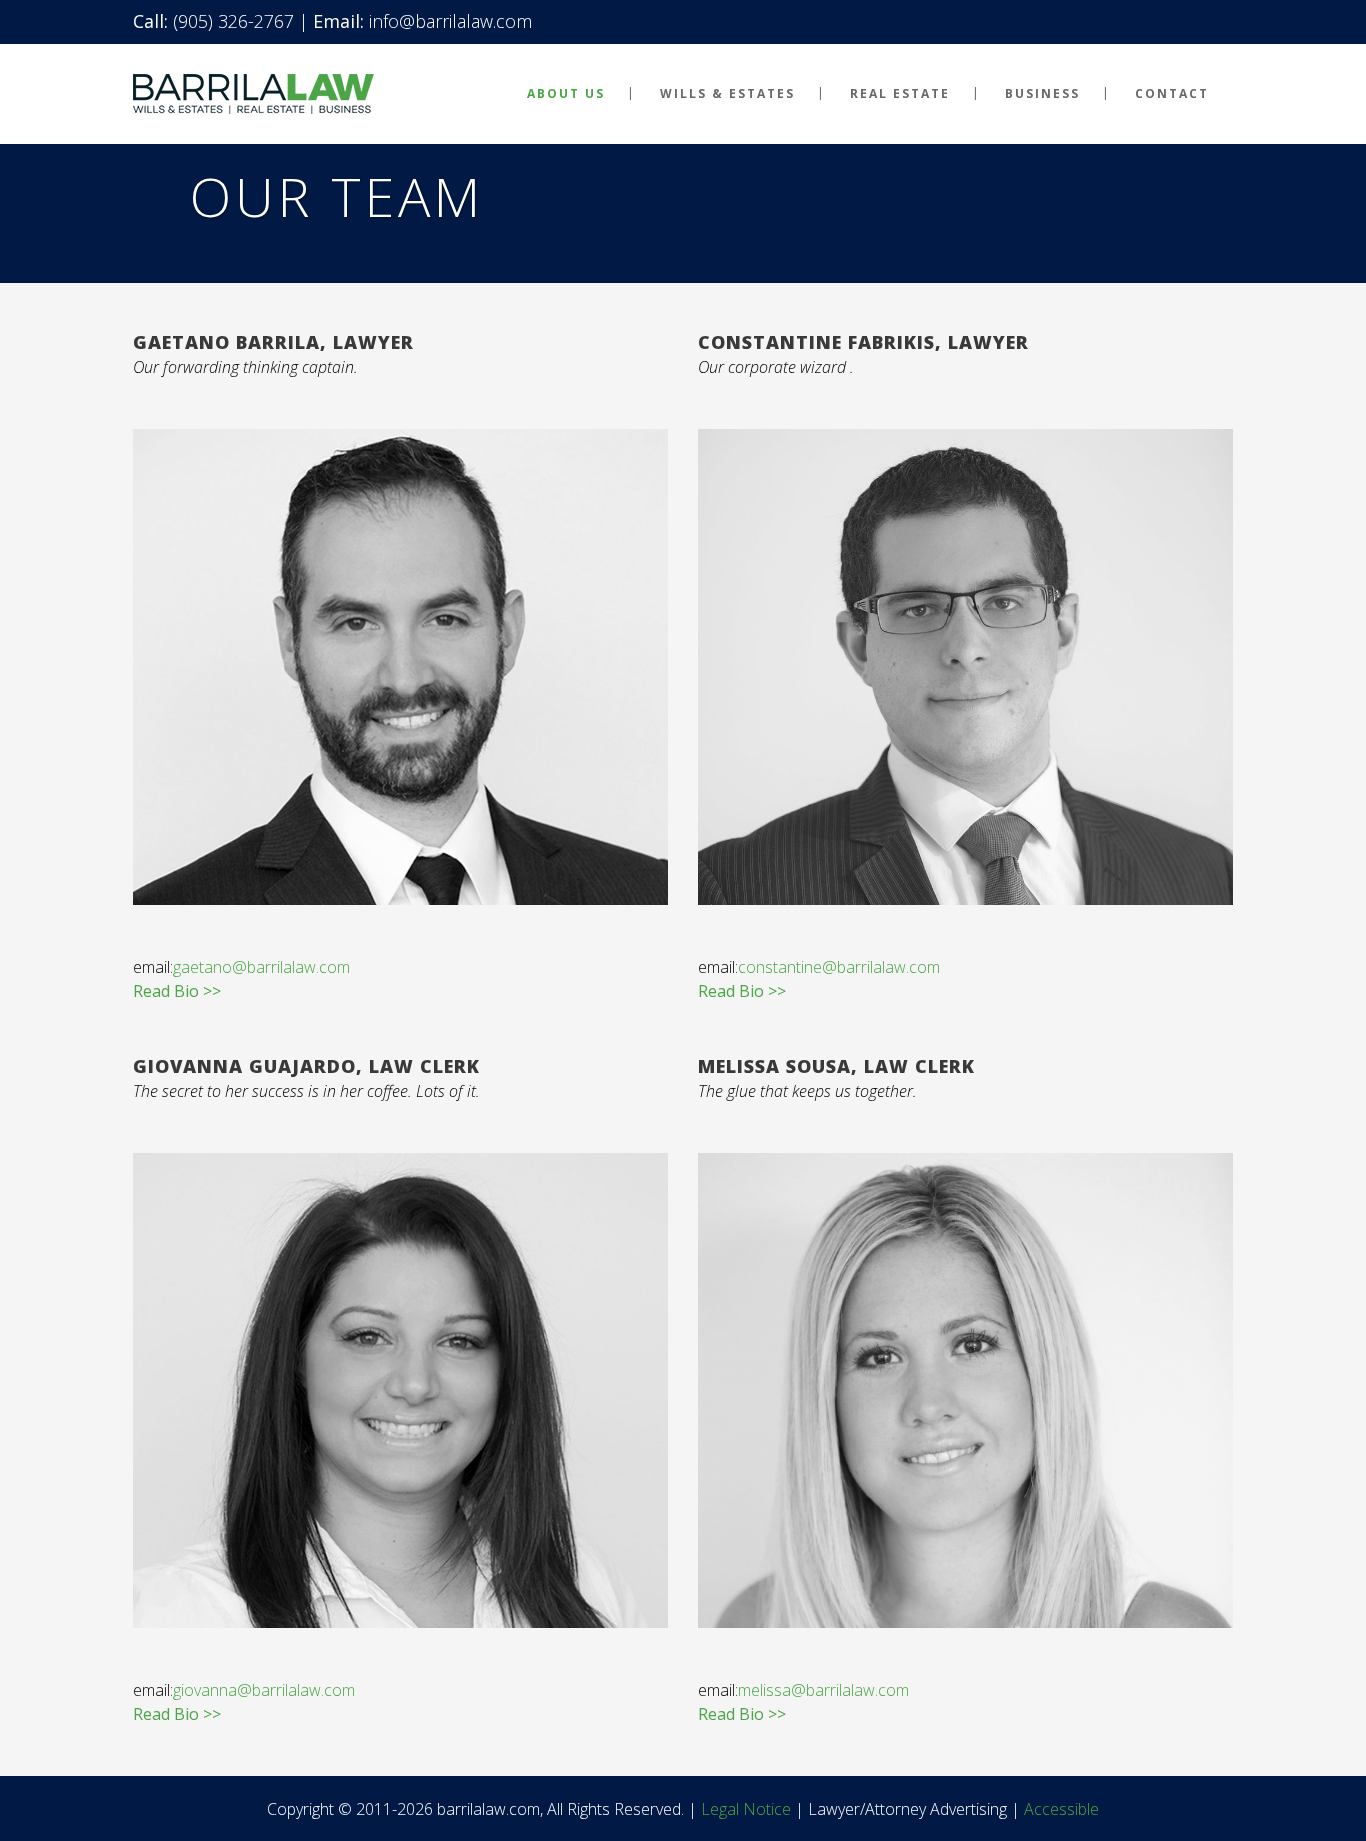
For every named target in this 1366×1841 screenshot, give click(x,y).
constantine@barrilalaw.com (839, 967)
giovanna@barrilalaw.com (264, 1690)
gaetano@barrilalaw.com (261, 967)
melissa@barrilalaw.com (823, 1690)
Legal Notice (746, 1809)
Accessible (1061, 1809)
